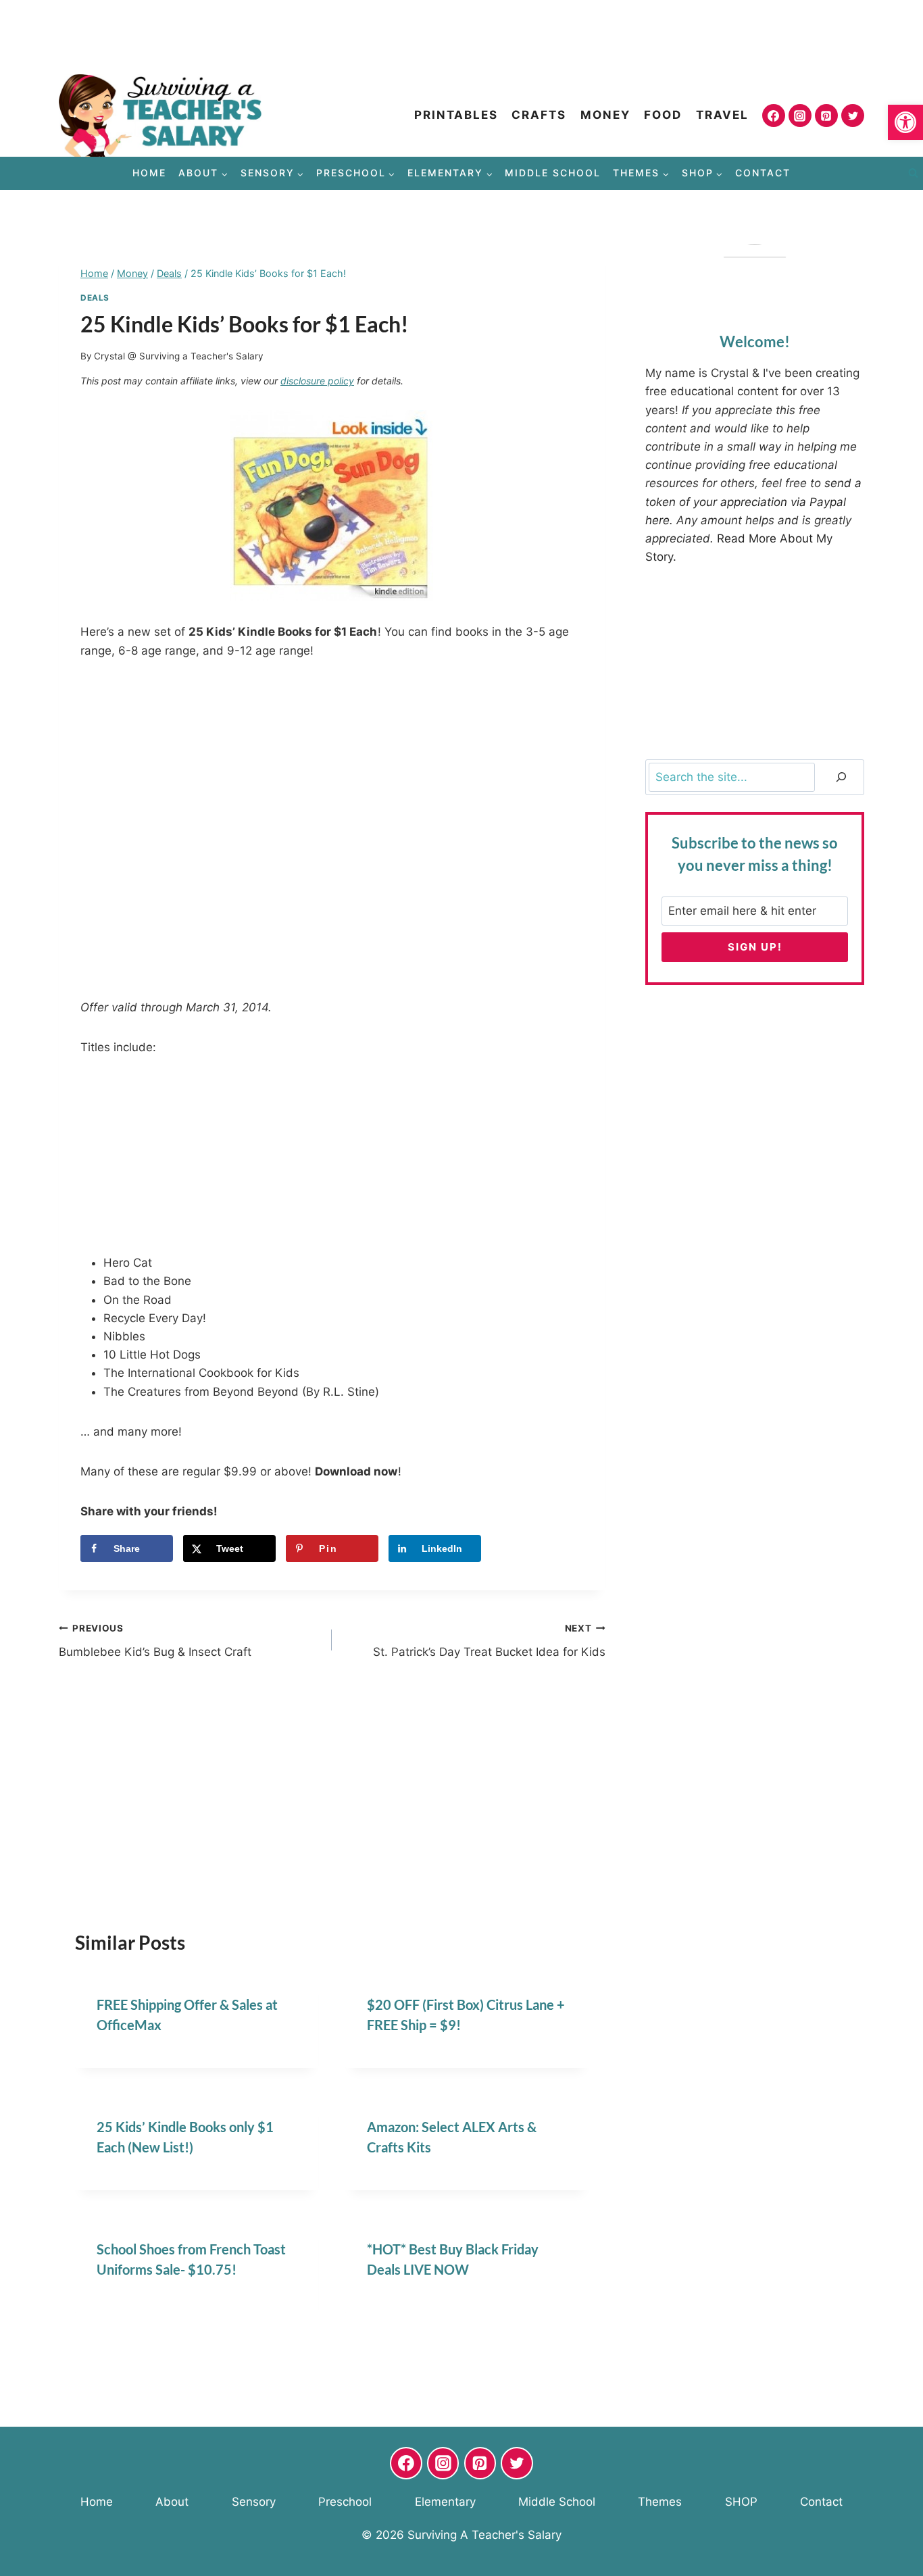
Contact (763, 173)
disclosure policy (317, 381)
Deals (95, 298)
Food (663, 115)
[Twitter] (853, 116)
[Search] (841, 777)
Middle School (553, 173)
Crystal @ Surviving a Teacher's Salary (179, 356)
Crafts (539, 115)
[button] (905, 122)
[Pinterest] (826, 116)
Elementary (445, 2502)
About (172, 2502)
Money (605, 115)
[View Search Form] (913, 174)
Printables (456, 115)
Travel (722, 115)
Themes (660, 2502)
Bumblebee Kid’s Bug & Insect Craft (155, 1641)
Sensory (254, 2502)
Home (149, 173)
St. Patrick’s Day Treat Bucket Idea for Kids (489, 1641)
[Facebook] (774, 116)
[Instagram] (800, 116)
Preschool (345, 2502)
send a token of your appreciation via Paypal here (753, 501)
